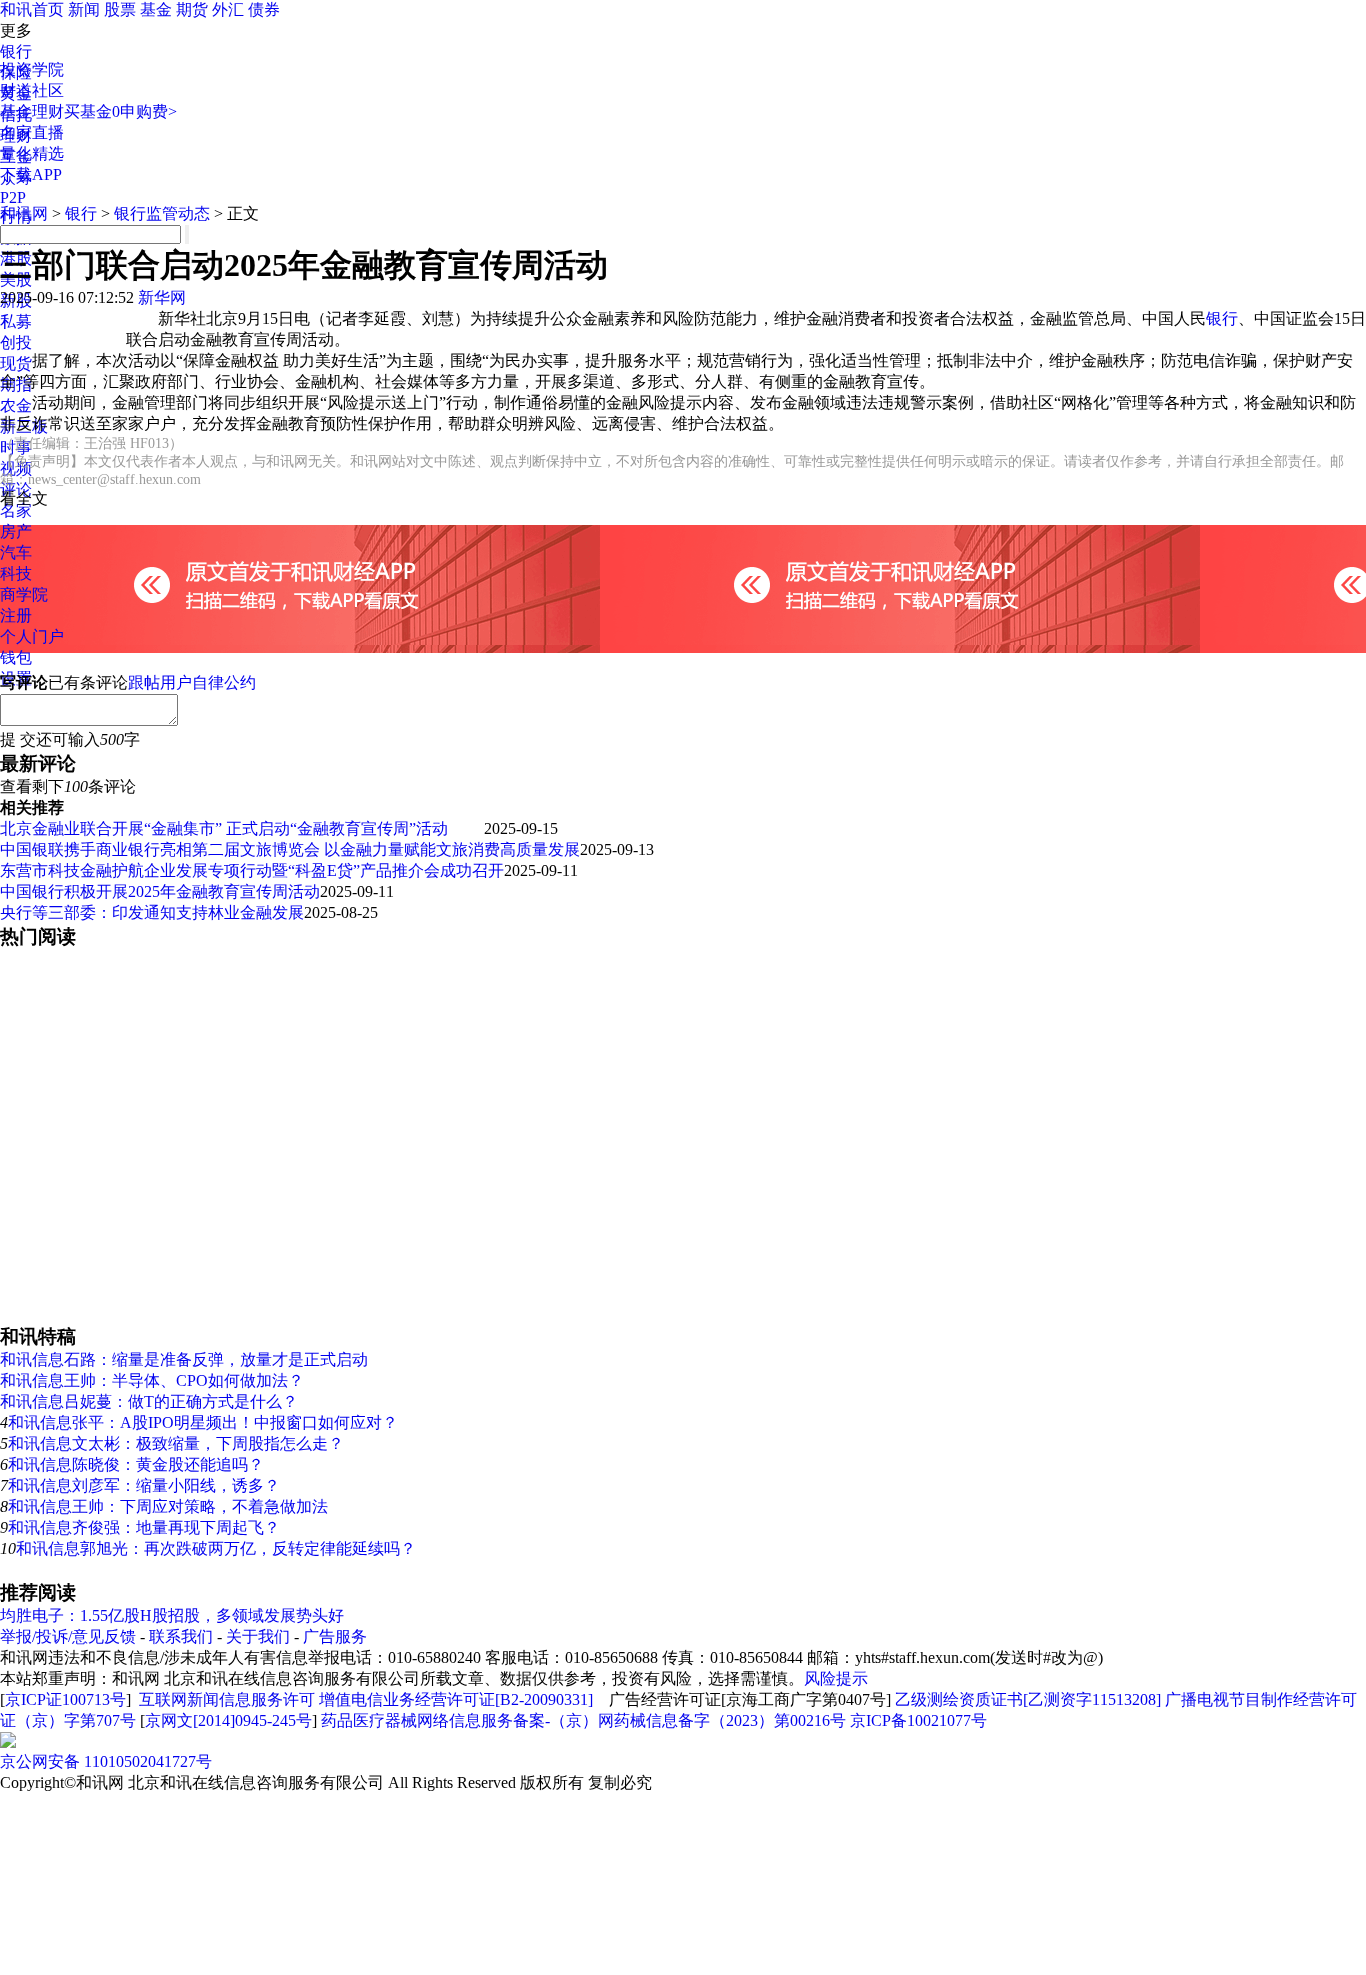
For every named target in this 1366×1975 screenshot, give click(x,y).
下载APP (31, 174)
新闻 (84, 9)
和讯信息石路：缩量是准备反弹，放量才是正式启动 (184, 1359)
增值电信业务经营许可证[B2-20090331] (456, 1699)
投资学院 (32, 69)
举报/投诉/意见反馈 (68, 1636)
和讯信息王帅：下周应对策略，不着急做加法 (168, 1506)
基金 (156, 9)
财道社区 (32, 90)
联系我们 (181, 1636)
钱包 (16, 657)
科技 (16, 573)
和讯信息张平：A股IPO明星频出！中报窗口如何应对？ (203, 1422)
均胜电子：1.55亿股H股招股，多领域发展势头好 (172, 1615)
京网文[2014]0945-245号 (228, 1720)
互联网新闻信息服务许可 (227, 1699)
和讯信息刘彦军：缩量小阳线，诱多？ (144, 1485)
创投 (16, 342)
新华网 (162, 297)
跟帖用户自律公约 (192, 682)
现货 (16, 363)
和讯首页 (32, 9)
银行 (16, 51)
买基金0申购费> (120, 111)
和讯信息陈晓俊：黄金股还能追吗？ (136, 1464)
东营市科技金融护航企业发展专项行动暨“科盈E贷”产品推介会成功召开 (252, 870)
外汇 (228, 9)
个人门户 (32, 636)
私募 (16, 321)
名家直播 (32, 132)
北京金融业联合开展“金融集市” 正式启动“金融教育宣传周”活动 (242, 828)
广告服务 (335, 1636)
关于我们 (258, 1636)
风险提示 (836, 1678)
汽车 (16, 552)
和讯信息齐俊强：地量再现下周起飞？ (144, 1527)
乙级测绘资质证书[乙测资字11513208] (1028, 1699)
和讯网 (24, 213)
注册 (16, 615)
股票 (120, 9)
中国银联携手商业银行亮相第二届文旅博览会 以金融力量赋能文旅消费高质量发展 (290, 849)
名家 (16, 510)
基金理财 (32, 111)
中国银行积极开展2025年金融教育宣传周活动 (160, 891)
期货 (192, 9)
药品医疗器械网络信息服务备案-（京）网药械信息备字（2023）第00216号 (583, 1720)
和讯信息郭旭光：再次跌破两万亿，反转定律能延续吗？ (216, 1548)
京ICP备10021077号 (918, 1720)
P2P (13, 197)
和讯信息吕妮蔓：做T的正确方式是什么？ (149, 1401)
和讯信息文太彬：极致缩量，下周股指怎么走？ (176, 1443)
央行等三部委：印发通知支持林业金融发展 (152, 912)
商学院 (24, 594)
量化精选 (32, 153)
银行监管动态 (162, 213)
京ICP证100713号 (65, 1699)
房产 (16, 531)
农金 (16, 405)
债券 (264, 9)
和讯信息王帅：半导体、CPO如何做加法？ (152, 1380)
